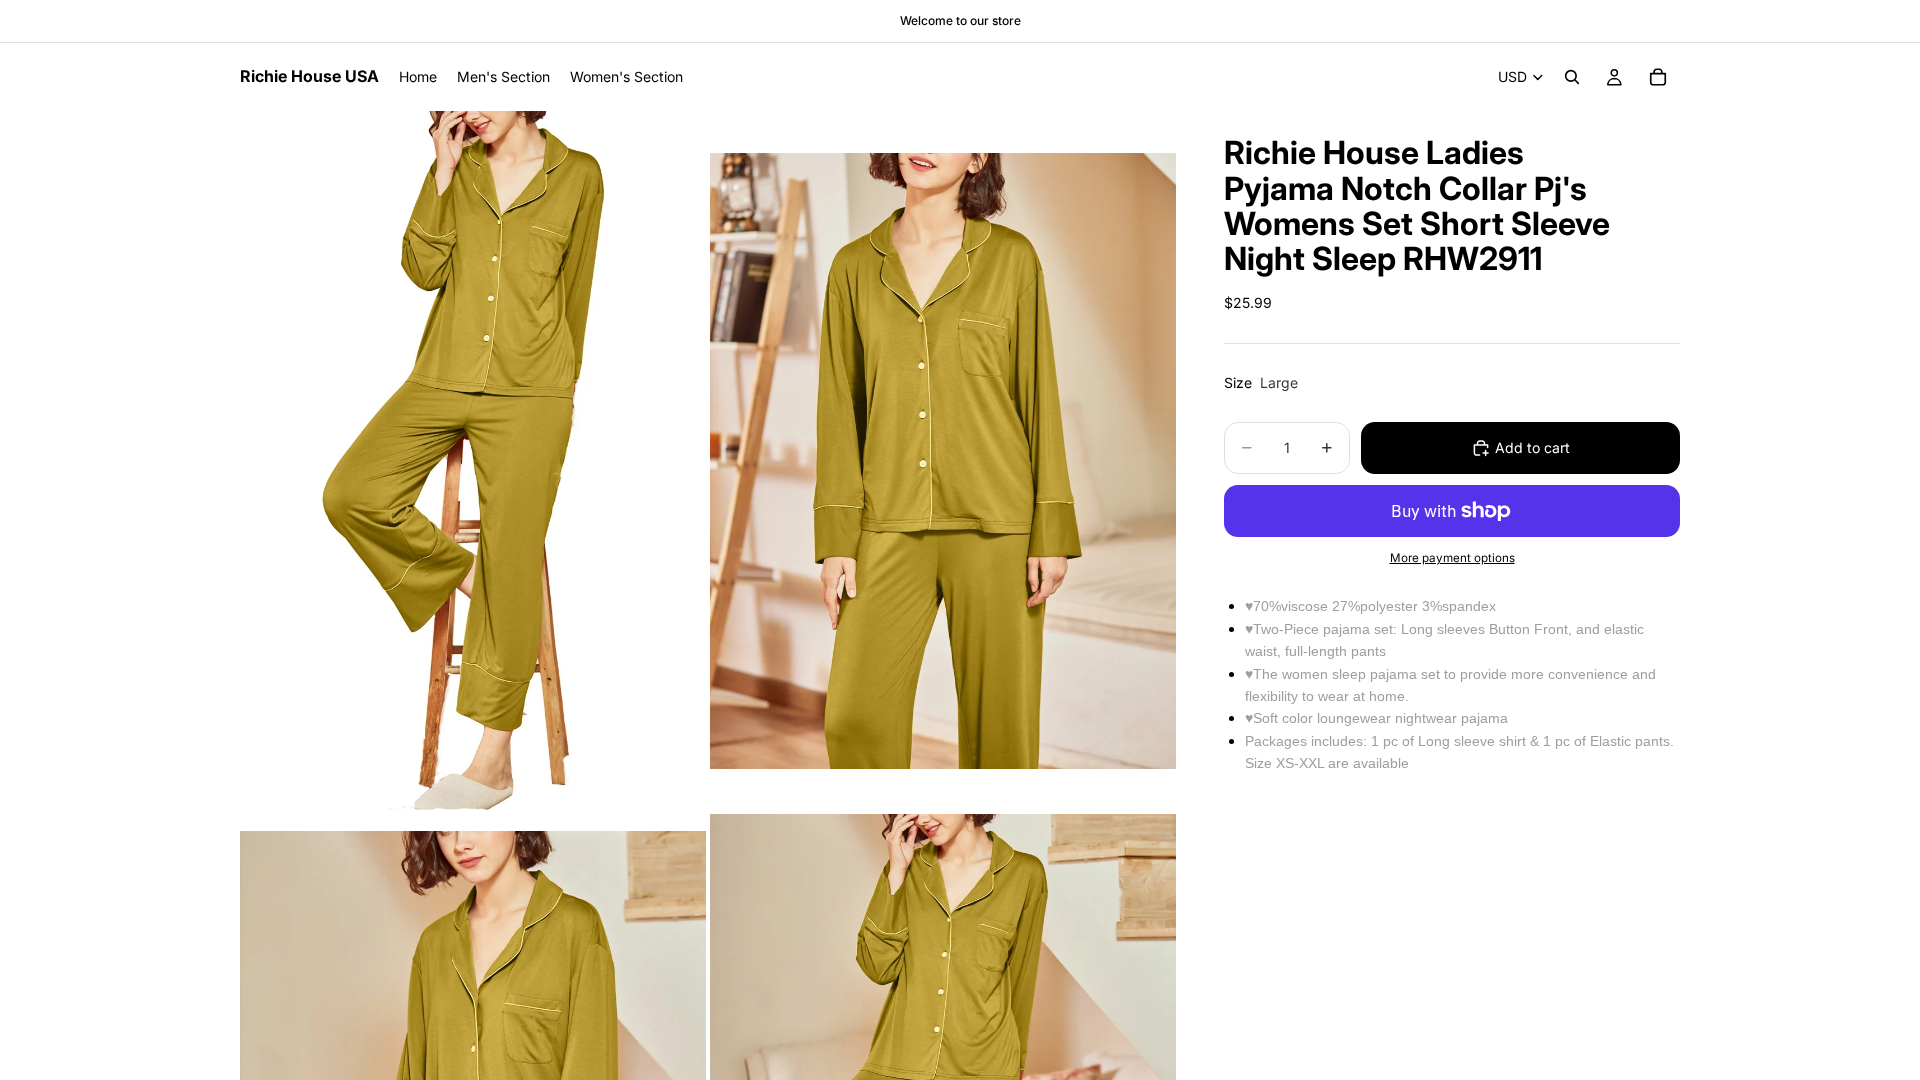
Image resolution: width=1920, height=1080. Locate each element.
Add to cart (1532, 447)
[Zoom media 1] (473, 460)
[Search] (1572, 77)
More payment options (1452, 558)
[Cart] (1658, 77)
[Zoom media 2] (943, 460)
